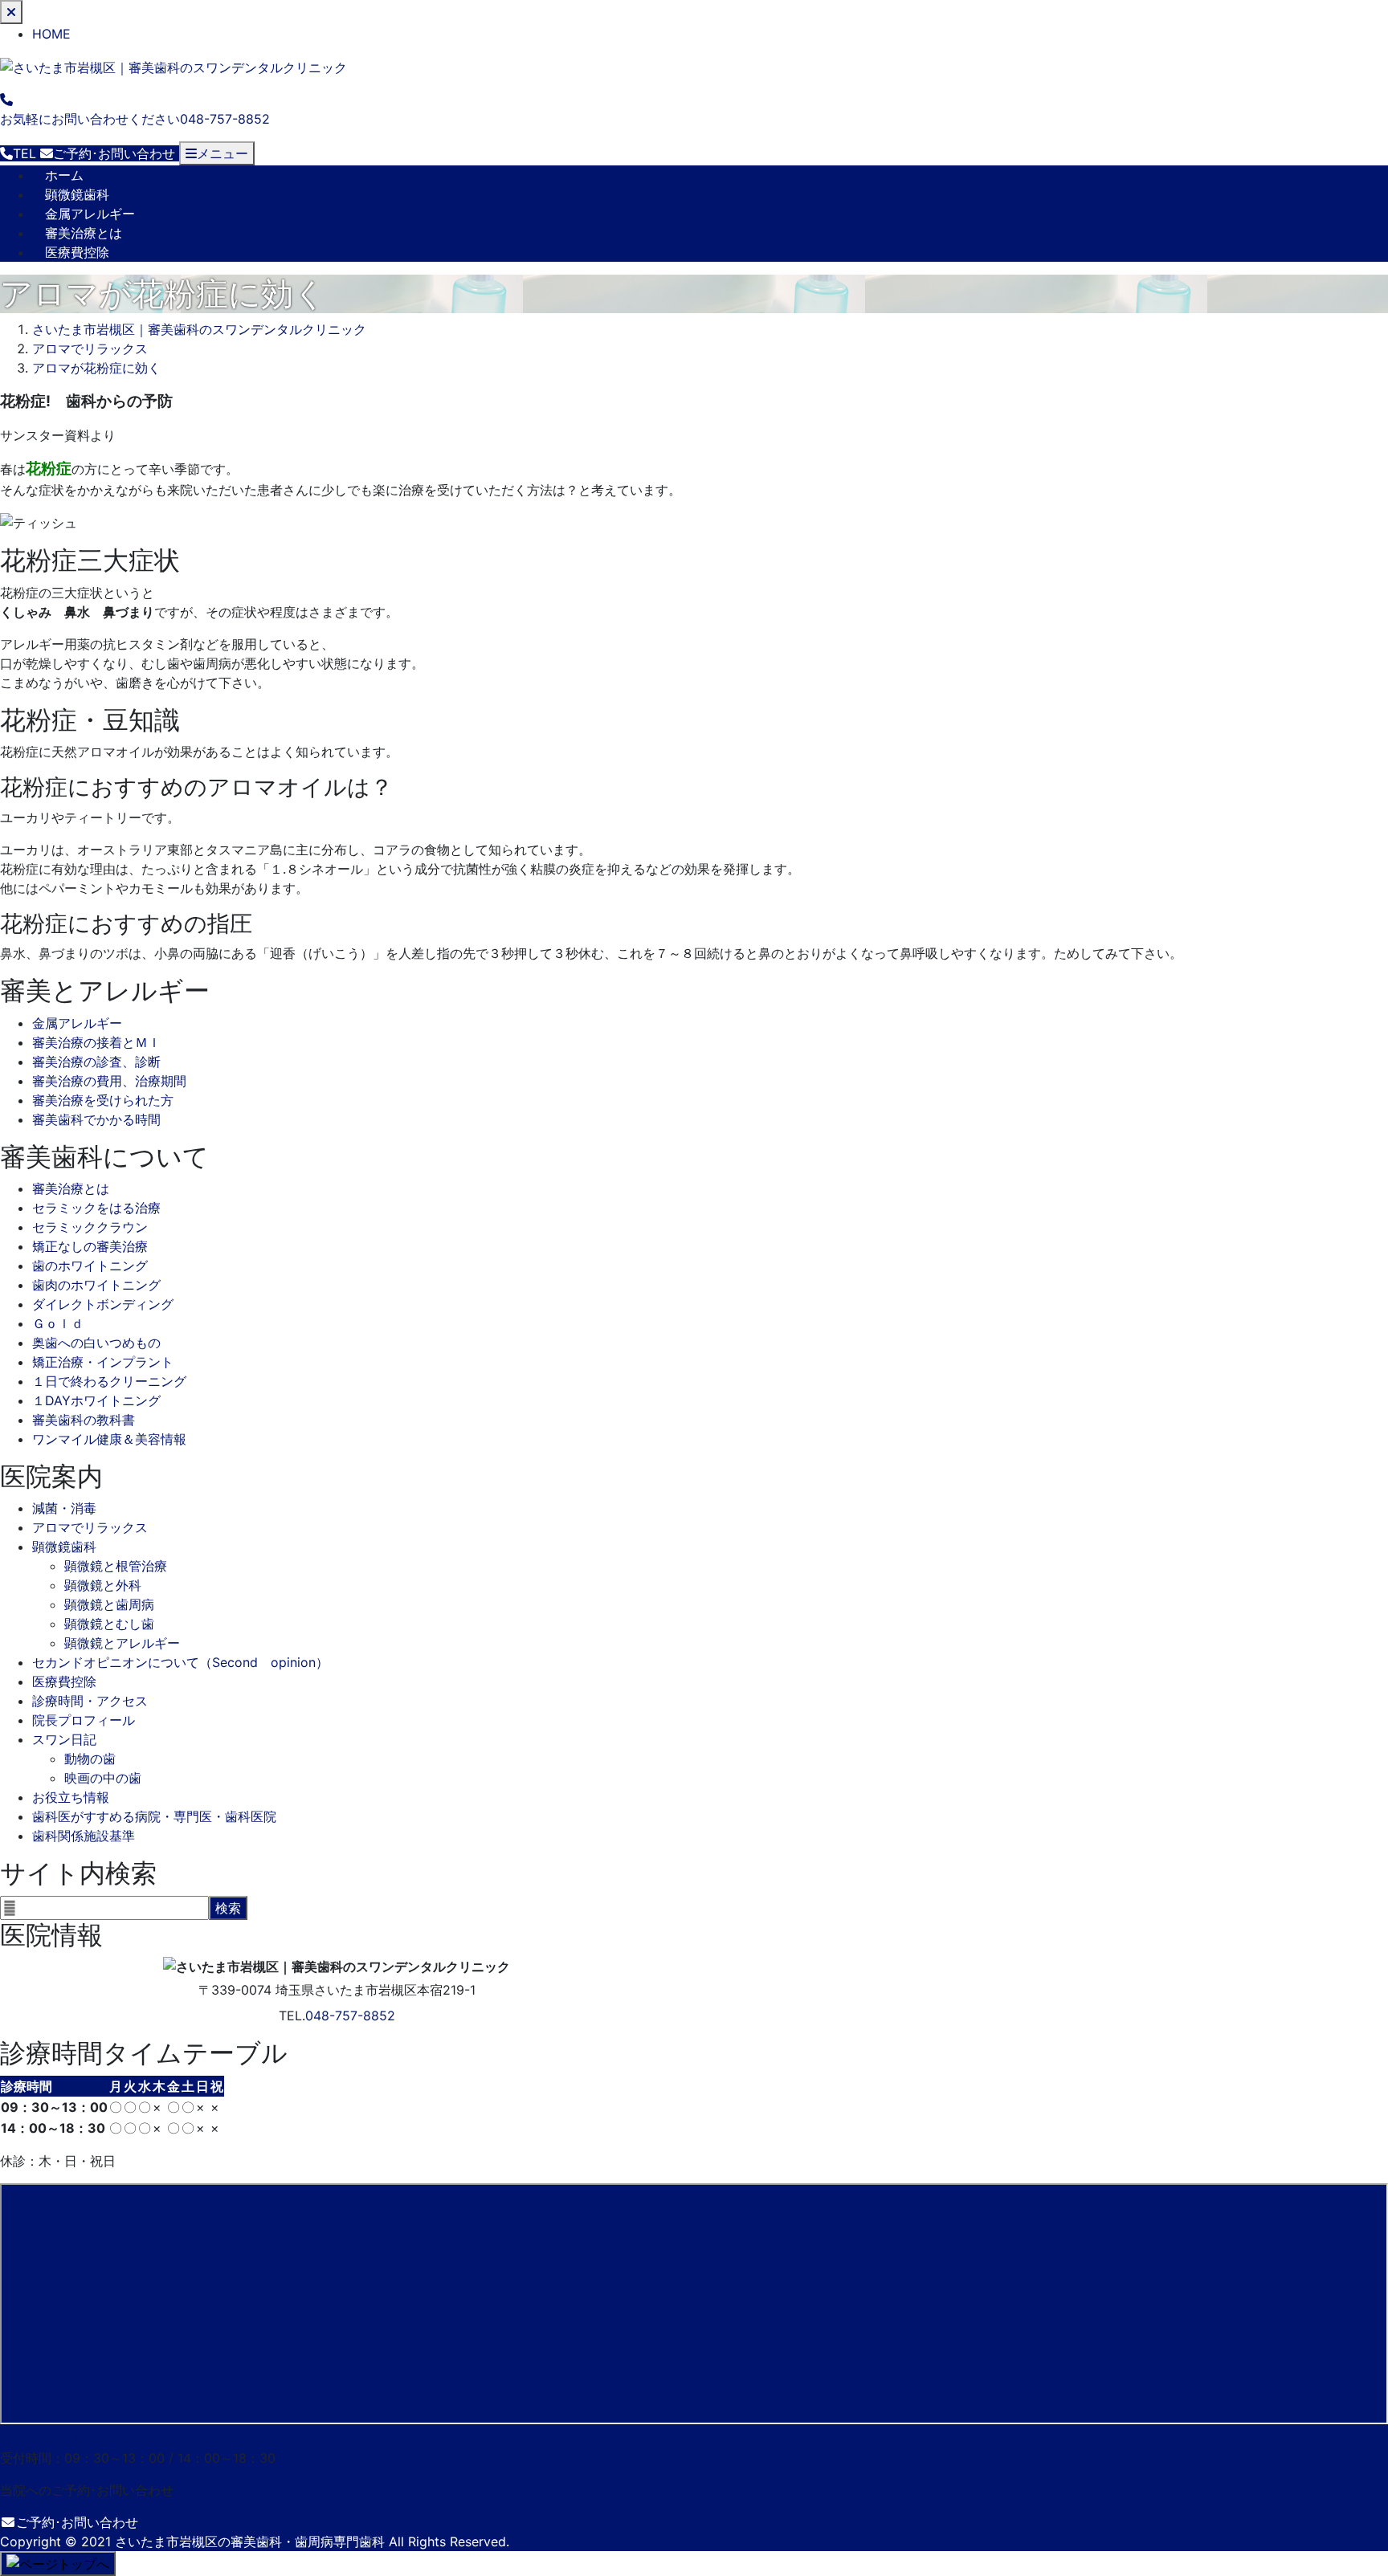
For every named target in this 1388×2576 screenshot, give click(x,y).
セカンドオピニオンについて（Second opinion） (180, 1662)
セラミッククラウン (90, 1227)
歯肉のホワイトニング (96, 1285)
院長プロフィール (84, 1720)
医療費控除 (77, 252)
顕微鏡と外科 (103, 1585)
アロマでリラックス (90, 1527)
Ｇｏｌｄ (58, 1323)
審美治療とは (84, 233)
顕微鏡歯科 (77, 194)
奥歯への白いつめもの (96, 1343)
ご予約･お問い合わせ (77, 2522)
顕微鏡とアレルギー (122, 1643)
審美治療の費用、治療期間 (109, 1081)
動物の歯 (90, 1759)
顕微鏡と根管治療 (116, 1566)
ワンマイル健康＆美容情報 (109, 1439)
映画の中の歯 (103, 1778)
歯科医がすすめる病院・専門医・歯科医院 (154, 1816)
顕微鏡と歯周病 (109, 1604)
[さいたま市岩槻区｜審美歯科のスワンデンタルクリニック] (173, 66)
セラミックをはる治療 (96, 1208)
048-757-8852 (350, 2016)
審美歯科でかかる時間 (96, 1119)
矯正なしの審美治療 (90, 1246)
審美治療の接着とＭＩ (96, 1042)
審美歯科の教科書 (84, 1420)
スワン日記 (64, 1739)
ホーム (64, 175)
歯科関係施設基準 (84, 1836)
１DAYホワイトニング (96, 1400)
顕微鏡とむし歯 (109, 1624)
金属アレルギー (90, 214)
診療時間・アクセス (90, 1701)
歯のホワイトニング (90, 1266)
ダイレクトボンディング (103, 1304)
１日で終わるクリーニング (109, 1381)
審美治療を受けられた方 (103, 1100)
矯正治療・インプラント (103, 1362)
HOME (51, 34)
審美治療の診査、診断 (96, 1062)
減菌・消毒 (64, 1508)
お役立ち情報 (71, 1797)
